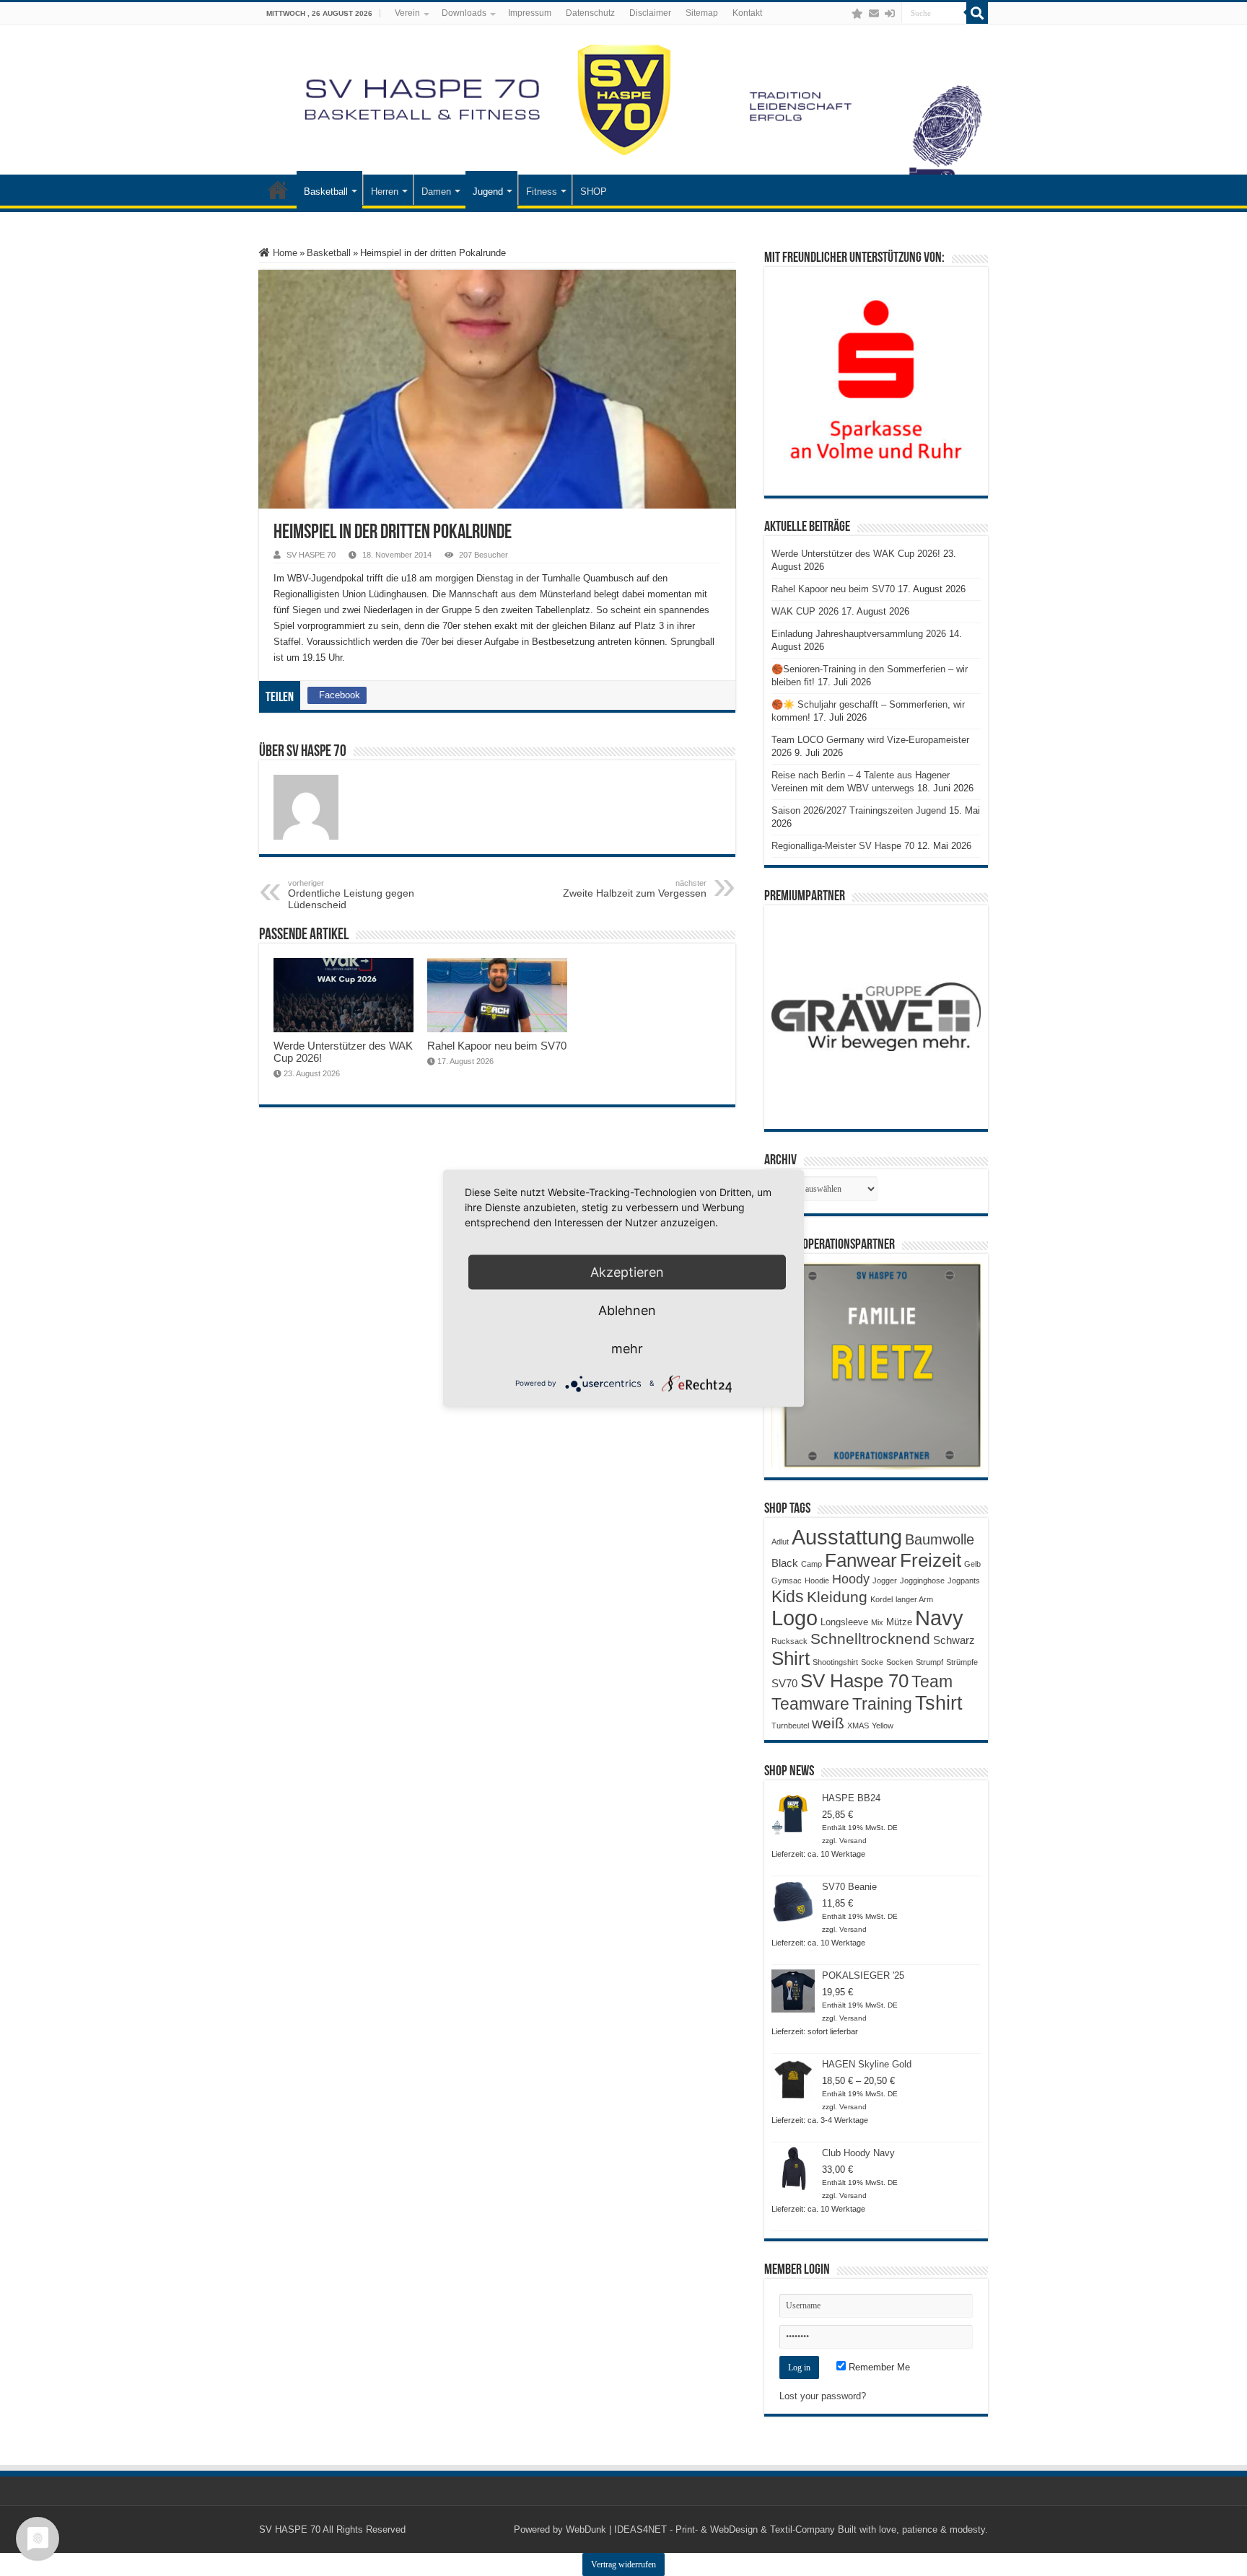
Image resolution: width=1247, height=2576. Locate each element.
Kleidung (837, 1597)
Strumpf (929, 1662)
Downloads (464, 13)
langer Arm (914, 1599)
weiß (828, 1723)
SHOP (594, 192)
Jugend (488, 192)
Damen (436, 192)
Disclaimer (650, 13)
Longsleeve (844, 1622)
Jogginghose (922, 1581)
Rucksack (789, 1641)
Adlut (780, 1542)
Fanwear (861, 1560)
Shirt (791, 1658)
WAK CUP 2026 (805, 611)
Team (932, 1682)
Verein (407, 13)
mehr (627, 1348)
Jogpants (964, 1581)
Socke (872, 1662)
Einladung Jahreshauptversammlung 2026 (859, 634)
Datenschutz (590, 13)
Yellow (883, 1726)
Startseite (278, 190)
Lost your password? (823, 2396)
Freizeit (931, 1560)
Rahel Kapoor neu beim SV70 (497, 1046)
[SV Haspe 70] (623, 100)
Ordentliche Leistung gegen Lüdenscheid (351, 894)
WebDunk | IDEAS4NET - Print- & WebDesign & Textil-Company (700, 2529)
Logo (795, 1618)
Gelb (972, 1564)
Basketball (326, 192)
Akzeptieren (627, 1271)
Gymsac (787, 1581)
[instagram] (843, 14)
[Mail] (874, 14)
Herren (385, 192)
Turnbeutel (790, 1726)
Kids (788, 1596)
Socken (900, 1662)
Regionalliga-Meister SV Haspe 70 (843, 846)
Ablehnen (627, 1310)
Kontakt (747, 13)
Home (284, 253)
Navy (939, 1618)
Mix (877, 1622)
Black (785, 1563)
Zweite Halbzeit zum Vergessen (635, 889)
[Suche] (977, 13)
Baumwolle (940, 1539)
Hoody (851, 1579)
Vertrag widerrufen (623, 2564)
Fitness (542, 192)
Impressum (530, 13)
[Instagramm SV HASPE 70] (857, 14)
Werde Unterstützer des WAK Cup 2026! (856, 554)
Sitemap (702, 13)
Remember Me (878, 2367)
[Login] (890, 14)
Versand (853, 1841)
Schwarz (954, 1640)
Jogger (885, 1581)
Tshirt (939, 1703)
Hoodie (817, 1581)
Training (882, 1704)
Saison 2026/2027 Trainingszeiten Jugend (859, 810)
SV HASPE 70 (311, 555)
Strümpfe (962, 1662)
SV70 (784, 1683)
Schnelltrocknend (870, 1639)
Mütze (899, 1622)
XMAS (858, 1726)
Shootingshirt (835, 1662)
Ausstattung (847, 1537)
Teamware (810, 1704)
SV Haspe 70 (854, 1681)
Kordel (881, 1599)
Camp (811, 1564)
